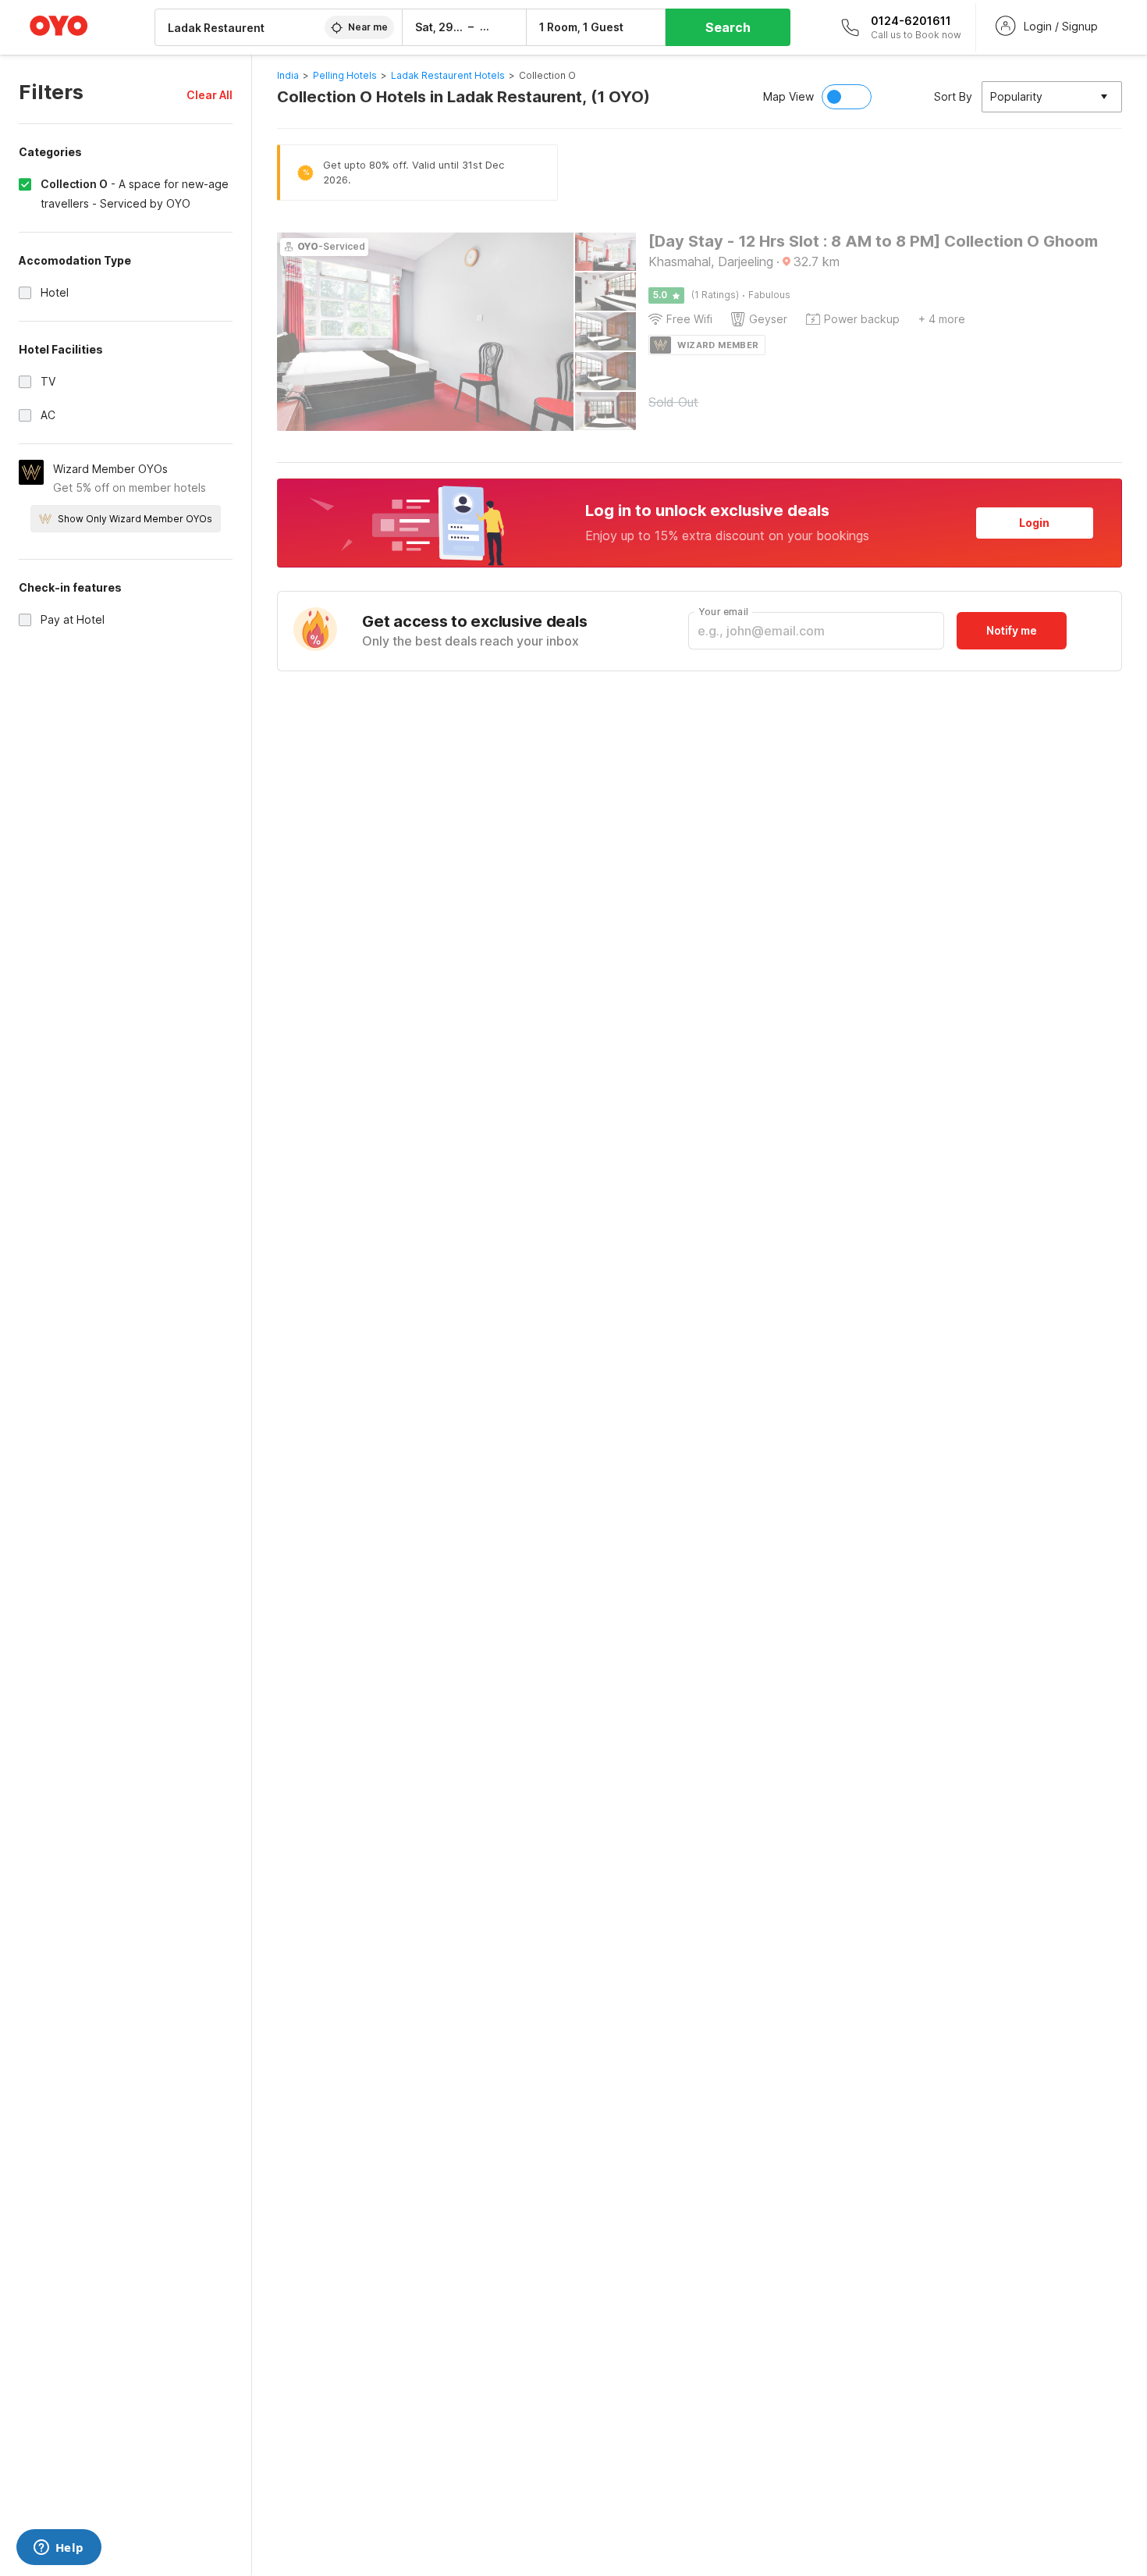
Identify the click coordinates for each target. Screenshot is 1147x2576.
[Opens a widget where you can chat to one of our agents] (59, 2549)
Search (728, 27)
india (288, 75)
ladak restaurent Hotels (448, 75)
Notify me (1012, 630)
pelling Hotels (345, 75)
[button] (210, 95)
